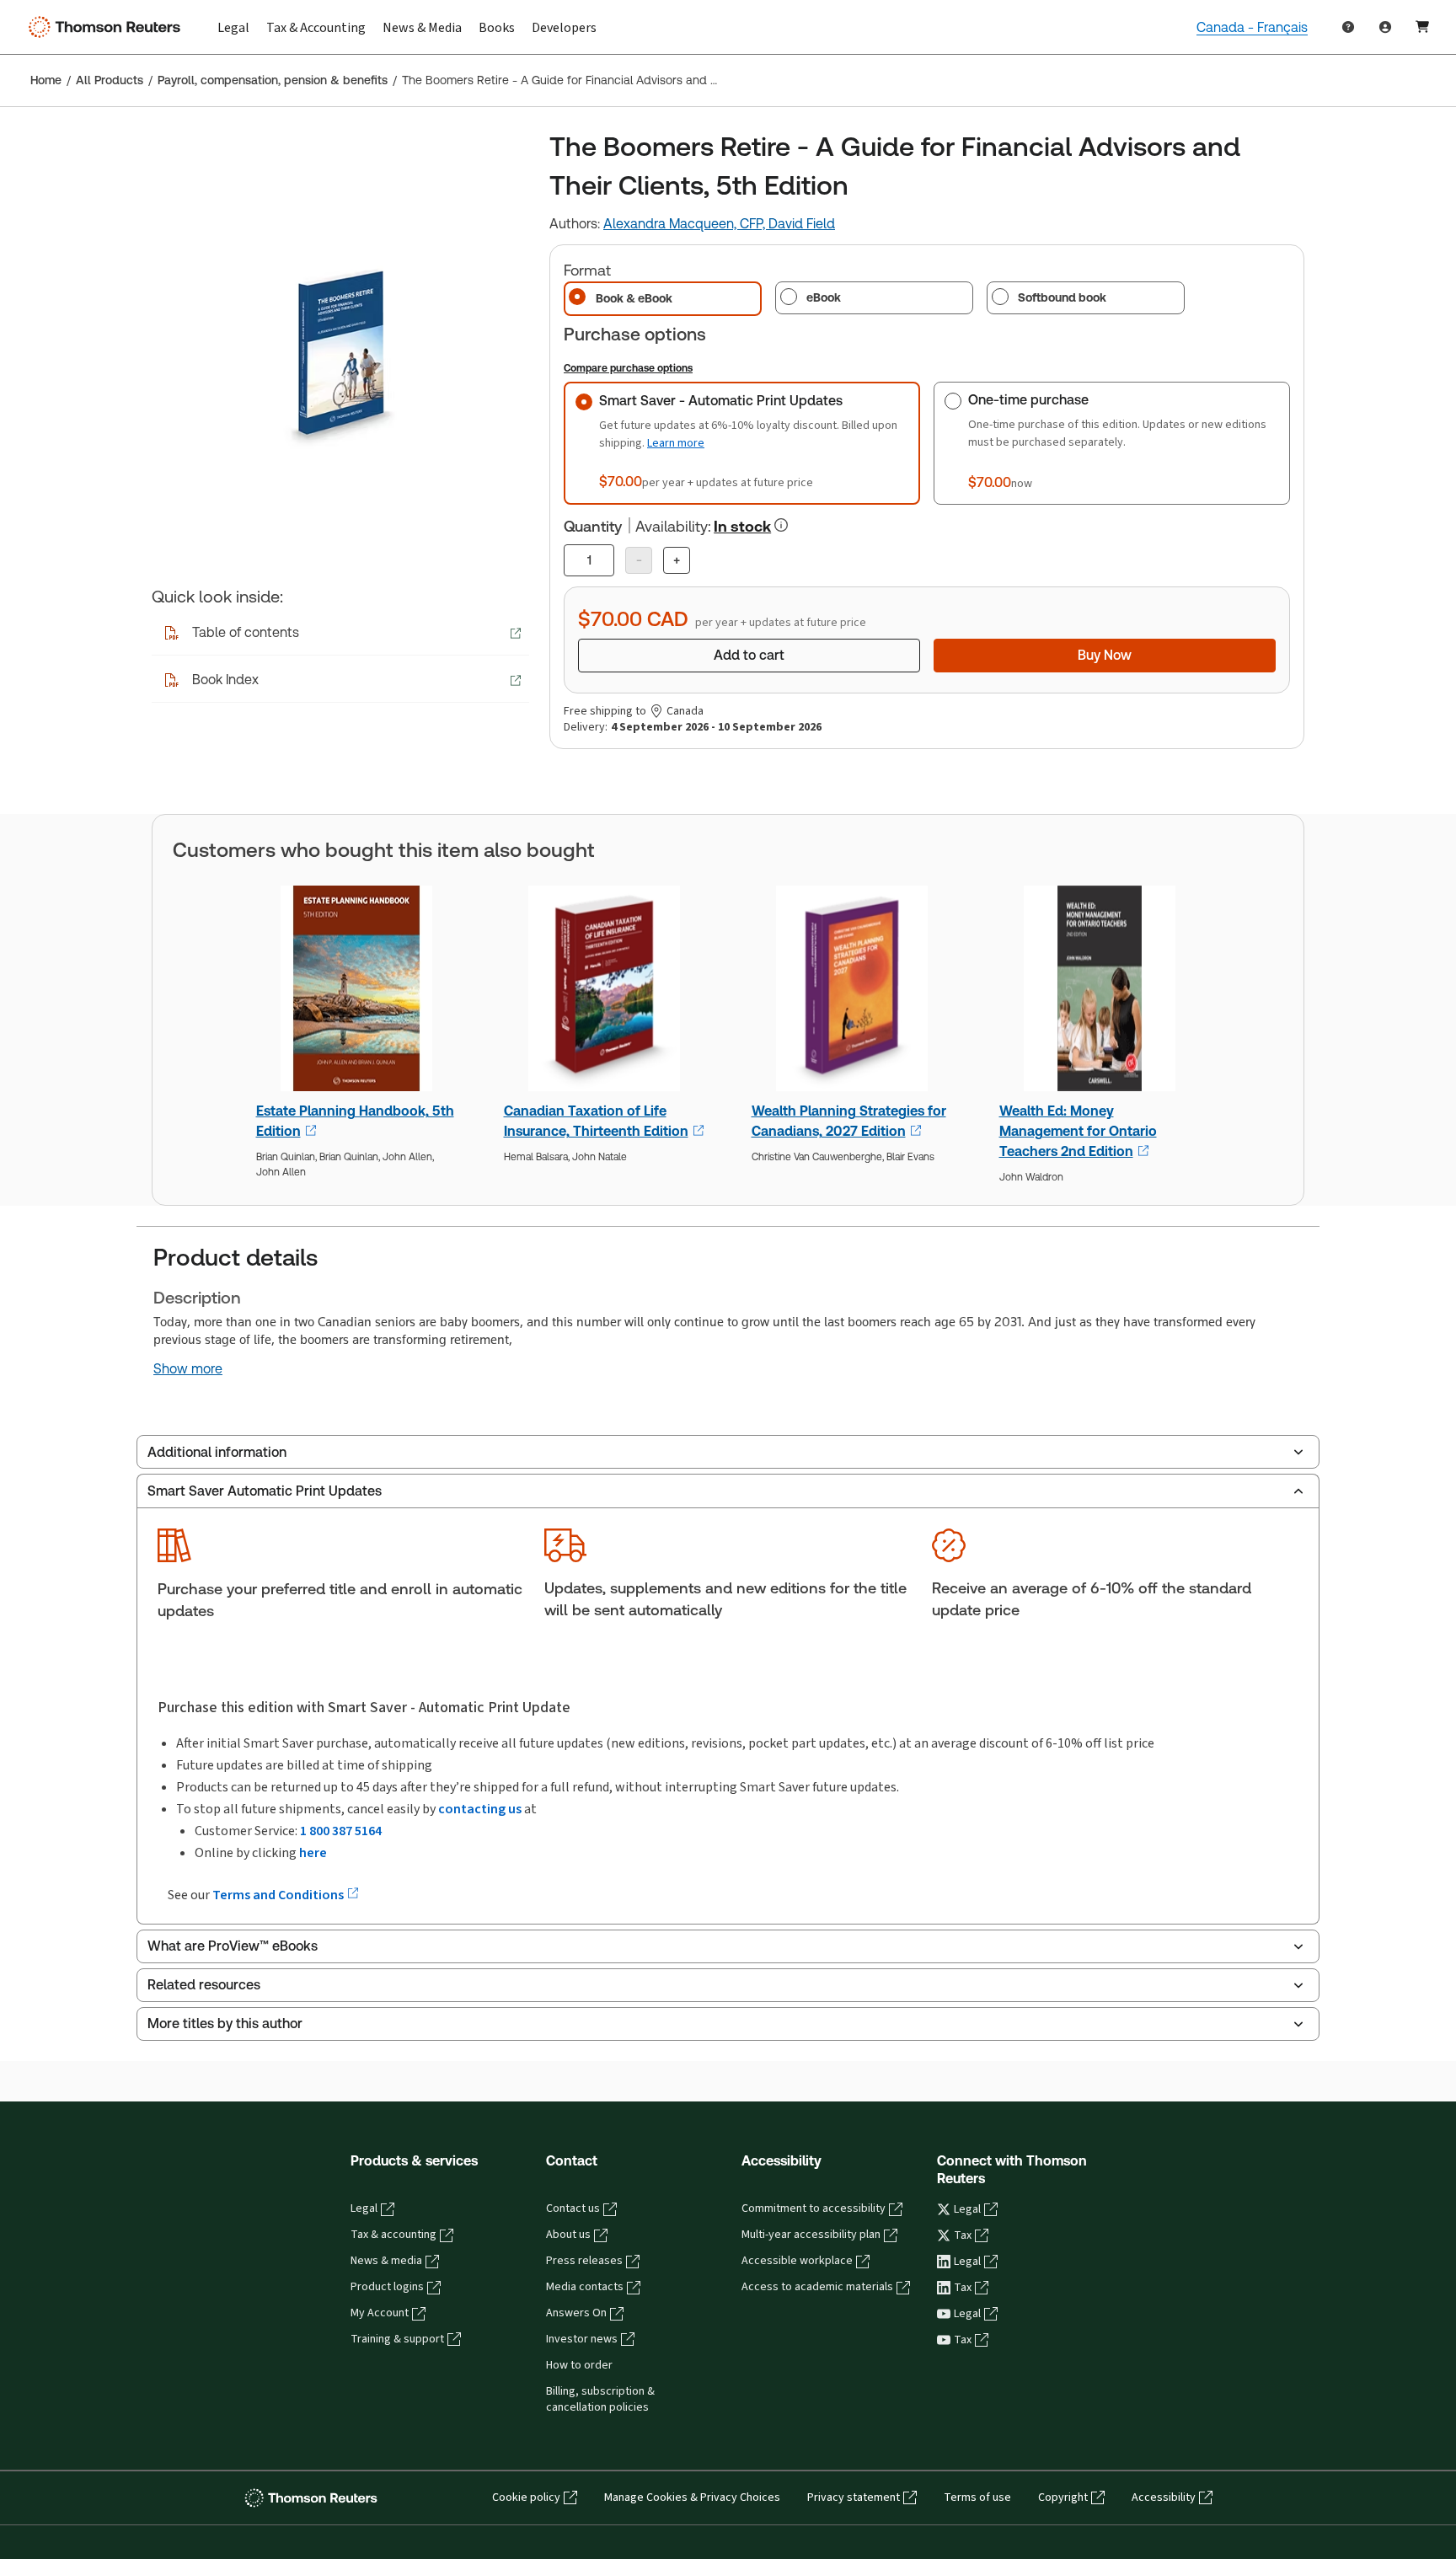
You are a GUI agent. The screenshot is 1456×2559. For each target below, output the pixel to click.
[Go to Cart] (1422, 27)
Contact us (573, 2208)
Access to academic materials (817, 2287)
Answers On (576, 2313)
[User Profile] (1385, 27)
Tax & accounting (393, 2235)
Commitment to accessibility (814, 2208)
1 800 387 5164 (341, 1831)
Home (46, 80)
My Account (380, 2313)
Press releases (584, 2261)
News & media (386, 2261)
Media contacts (585, 2287)
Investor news (582, 2339)
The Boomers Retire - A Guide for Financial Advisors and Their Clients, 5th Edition (560, 80)
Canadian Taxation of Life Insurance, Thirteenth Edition (596, 1121)
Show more (188, 1369)
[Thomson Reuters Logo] (108, 27)
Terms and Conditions (279, 1895)
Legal (364, 2208)
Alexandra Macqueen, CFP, (686, 224)
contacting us (480, 1809)
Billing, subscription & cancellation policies (600, 2399)
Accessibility (1164, 2497)
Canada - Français (1252, 27)
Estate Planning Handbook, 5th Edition (355, 1121)
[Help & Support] (1348, 27)
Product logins (387, 2287)
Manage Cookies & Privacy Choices (692, 2497)
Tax (963, 2235)
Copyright (1063, 2497)
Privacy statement (854, 2497)
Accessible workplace (797, 2261)
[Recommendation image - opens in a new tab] (357, 993)
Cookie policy (526, 2497)
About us (568, 2235)
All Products (110, 80)
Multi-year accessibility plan (811, 2235)
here (313, 1852)
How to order (579, 2365)
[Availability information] (781, 525)
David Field (802, 224)
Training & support (397, 2339)
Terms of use (977, 2497)
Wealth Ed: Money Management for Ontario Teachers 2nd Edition (1078, 1131)
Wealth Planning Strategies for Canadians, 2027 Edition (849, 1121)
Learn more (676, 443)
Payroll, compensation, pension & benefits (273, 80)
